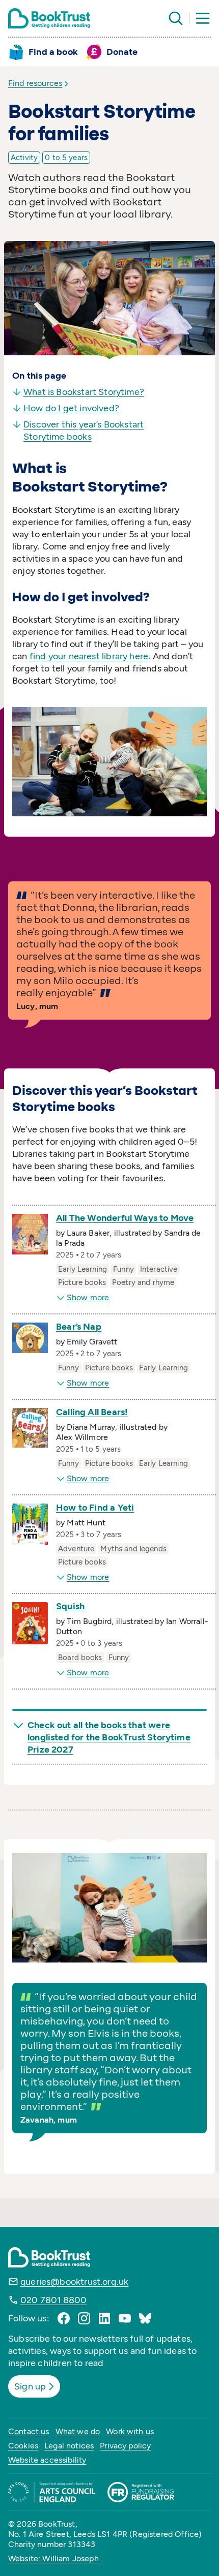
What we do (78, 2431)
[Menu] (203, 18)
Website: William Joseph (53, 2558)
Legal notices (69, 2446)
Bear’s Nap (79, 1327)
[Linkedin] (104, 2318)
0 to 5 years (66, 158)
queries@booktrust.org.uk (74, 2282)
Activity (24, 158)
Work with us (130, 2431)
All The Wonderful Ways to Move (125, 1218)
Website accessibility (47, 2460)
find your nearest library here (89, 656)
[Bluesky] (145, 2318)
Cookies (23, 2446)
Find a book (53, 52)
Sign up (30, 2386)
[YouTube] (125, 2318)
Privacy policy (125, 2446)
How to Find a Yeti (95, 1508)
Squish (70, 1606)
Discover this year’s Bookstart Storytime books (84, 431)
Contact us (29, 2431)
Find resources (35, 83)
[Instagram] (84, 2318)
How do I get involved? (71, 408)
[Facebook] (64, 2318)
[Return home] (49, 18)
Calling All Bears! (92, 1412)
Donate (122, 52)
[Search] (176, 18)
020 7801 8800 (53, 2300)
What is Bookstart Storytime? (84, 392)
